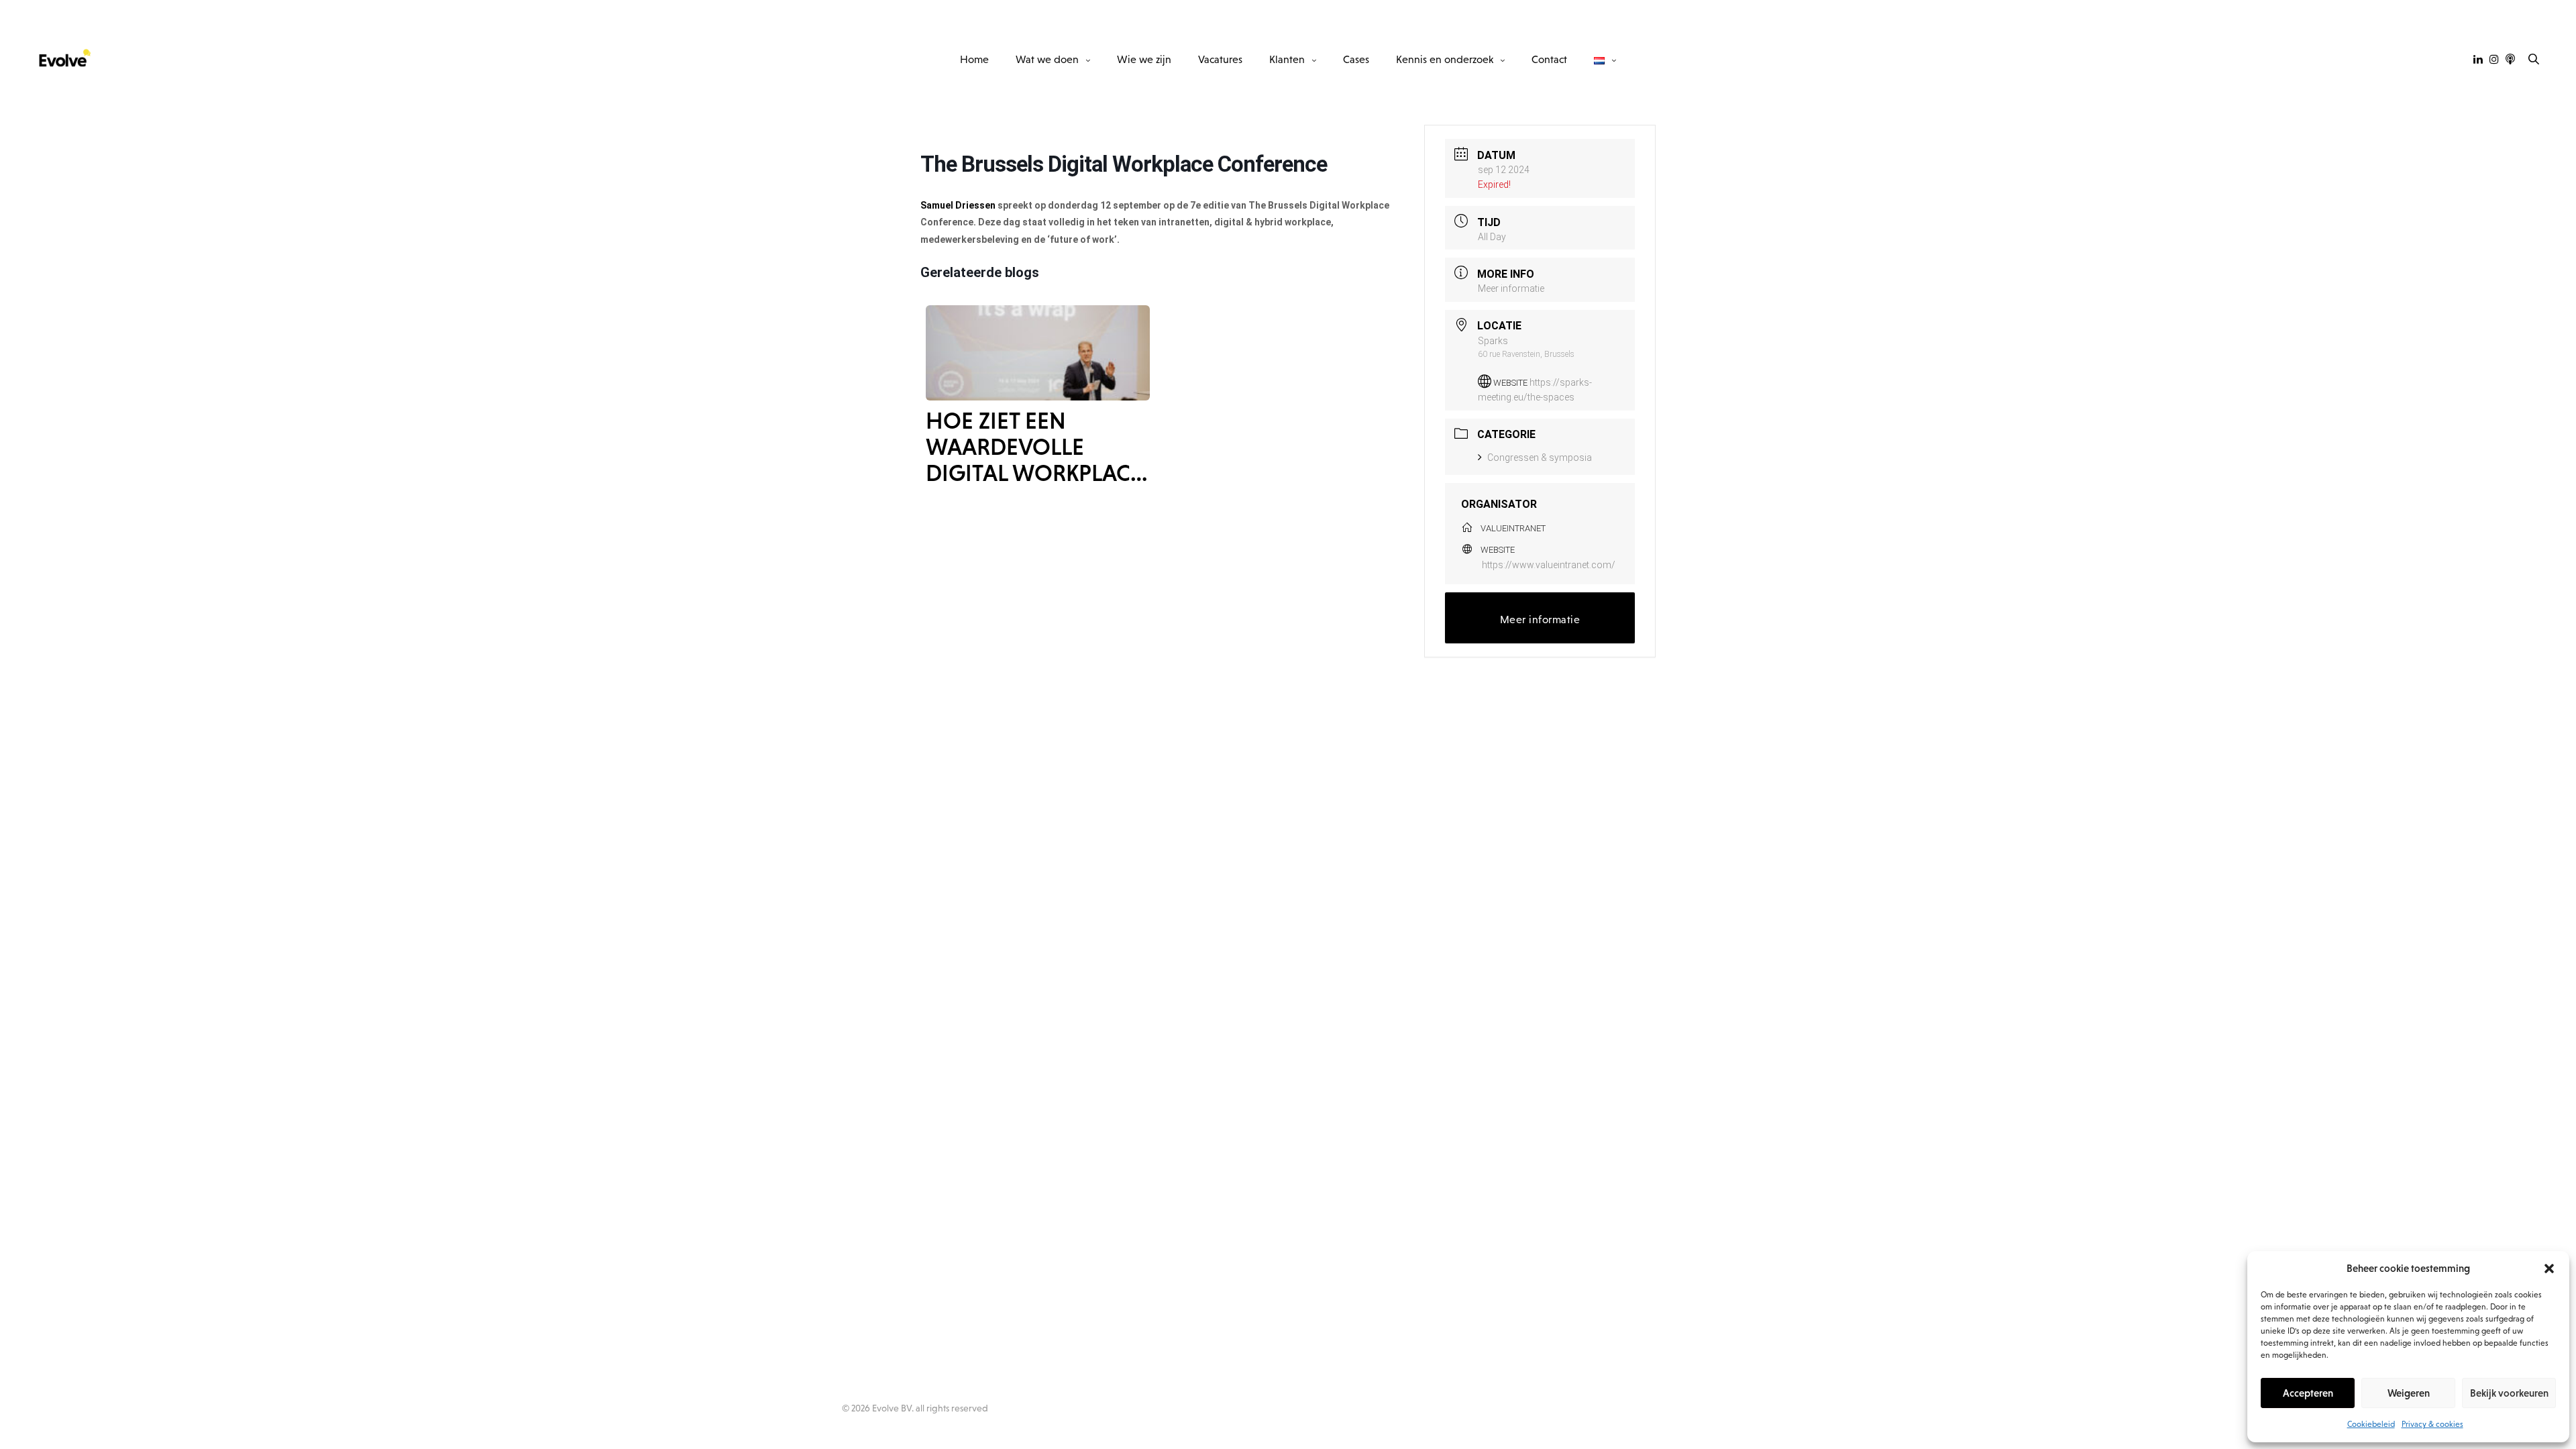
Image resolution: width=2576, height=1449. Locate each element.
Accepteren (2308, 1393)
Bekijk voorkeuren (2509, 1393)
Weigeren (2409, 1393)
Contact (1549, 59)
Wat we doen (1047, 59)
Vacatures (1220, 59)
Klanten (1287, 59)
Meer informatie (1511, 288)
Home (974, 59)
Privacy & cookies (2432, 1424)
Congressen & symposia (1540, 458)
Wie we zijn (1144, 59)
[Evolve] (64, 59)
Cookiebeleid (2371, 1424)
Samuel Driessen (958, 205)
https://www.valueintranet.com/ (1549, 565)
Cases (1356, 59)
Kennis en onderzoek (1445, 59)
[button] (2549, 1269)
